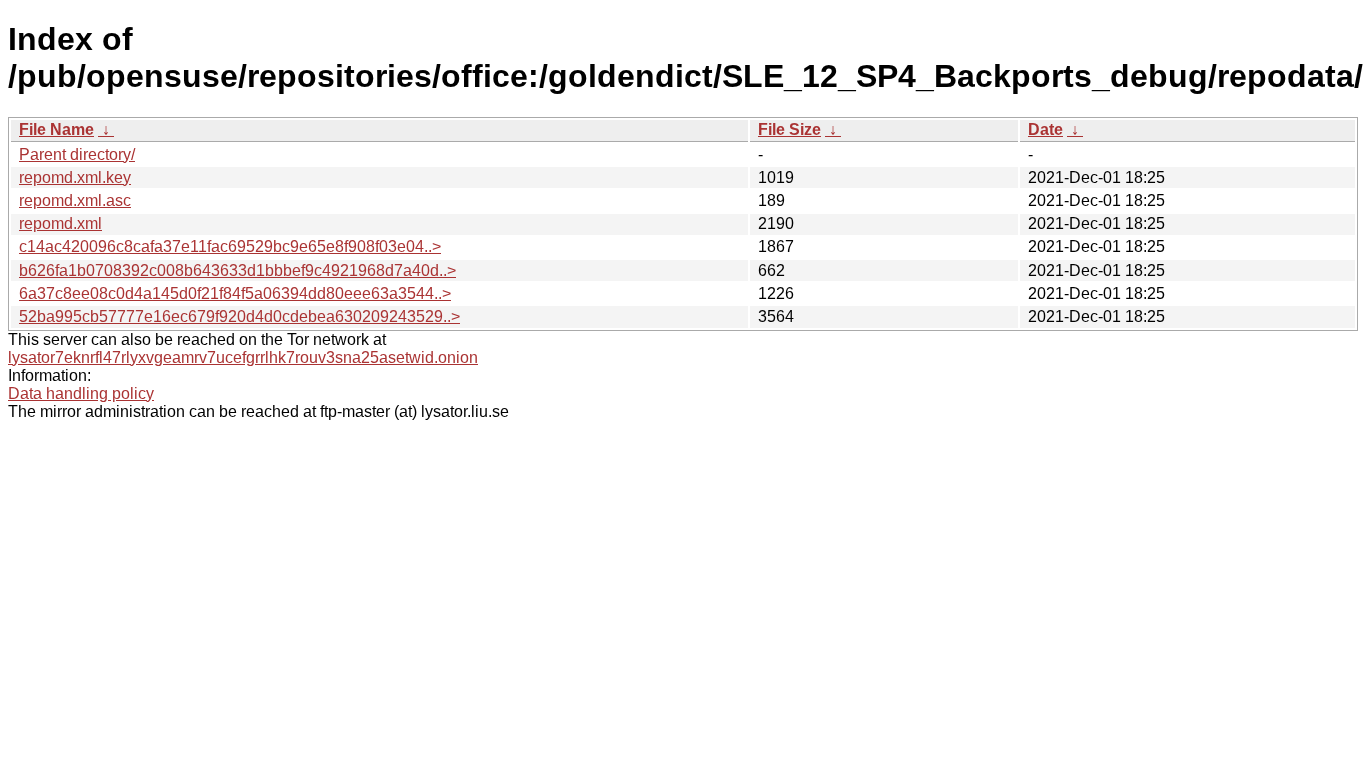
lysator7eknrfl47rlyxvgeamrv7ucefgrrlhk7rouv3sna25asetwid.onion (243, 357)
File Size (789, 129)
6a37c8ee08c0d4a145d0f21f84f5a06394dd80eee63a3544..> (235, 293)
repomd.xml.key (75, 177)
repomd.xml (60, 223)
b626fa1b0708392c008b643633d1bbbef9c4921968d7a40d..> (237, 270)
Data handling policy (81, 393)
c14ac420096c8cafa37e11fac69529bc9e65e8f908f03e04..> (230, 246)
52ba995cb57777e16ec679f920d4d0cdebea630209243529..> (239, 316)
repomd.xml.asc (75, 200)
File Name (56, 129)
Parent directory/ (77, 154)
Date (1045, 129)
